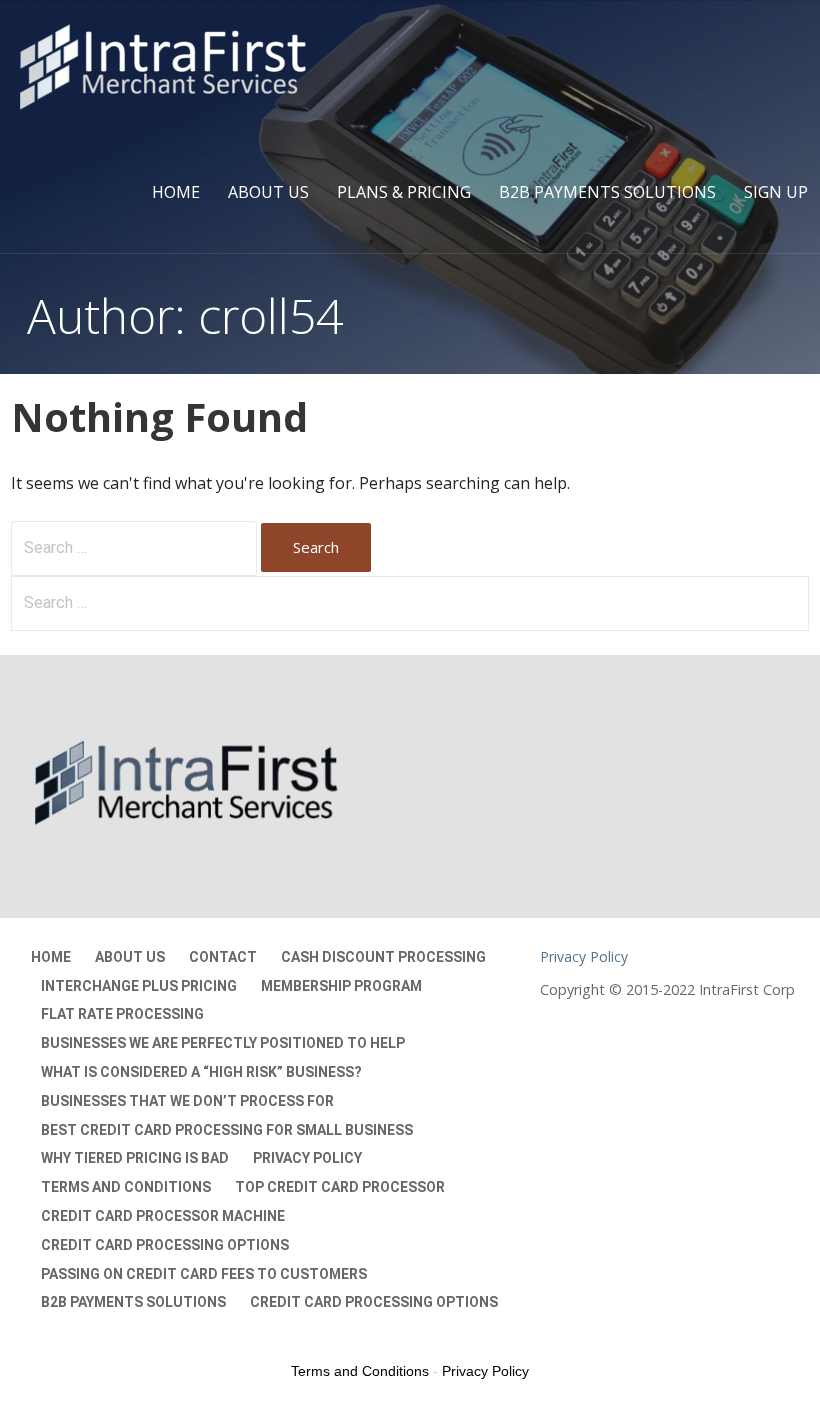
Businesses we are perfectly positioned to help (223, 1043)
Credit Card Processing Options (165, 1245)
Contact (223, 957)
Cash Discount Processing (383, 957)
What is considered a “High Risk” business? (201, 1072)
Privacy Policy (307, 1158)
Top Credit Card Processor (340, 1187)
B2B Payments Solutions (607, 192)
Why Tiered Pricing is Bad (135, 1158)
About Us (268, 192)
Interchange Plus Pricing (139, 986)
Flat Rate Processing (122, 1014)
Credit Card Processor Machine (163, 1216)
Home (176, 192)
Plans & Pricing (404, 192)
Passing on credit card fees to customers (204, 1274)
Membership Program (341, 986)
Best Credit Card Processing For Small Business (227, 1130)
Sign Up (776, 192)
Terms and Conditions (126, 1187)
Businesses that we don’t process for (187, 1101)
